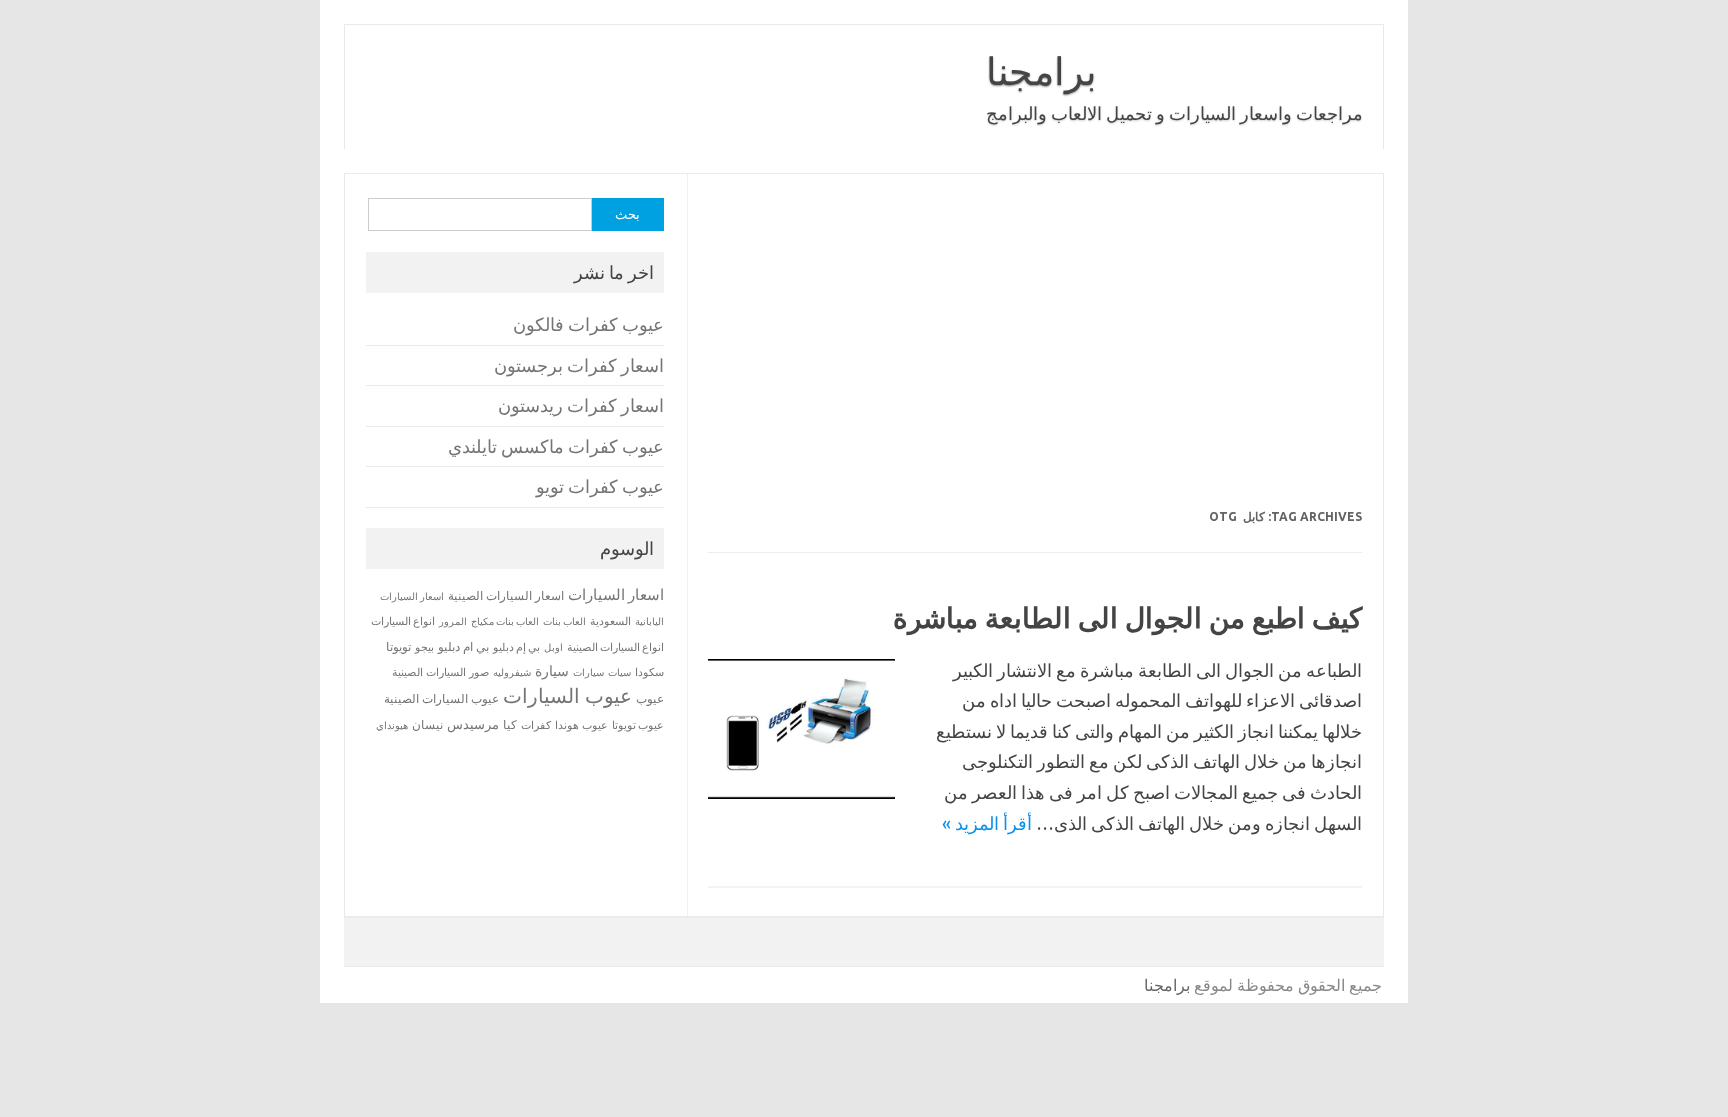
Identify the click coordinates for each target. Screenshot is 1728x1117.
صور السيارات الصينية (440, 672)
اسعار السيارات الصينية (506, 595)
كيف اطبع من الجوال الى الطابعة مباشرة (1127, 617)
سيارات (588, 672)
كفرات (536, 725)
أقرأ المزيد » (987, 823)
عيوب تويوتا (638, 725)
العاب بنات (564, 621)
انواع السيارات (403, 621)
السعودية (610, 621)
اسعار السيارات (616, 594)
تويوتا (398, 646)
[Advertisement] (822, 354)
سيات (619, 672)
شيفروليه (512, 672)
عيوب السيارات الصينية (441, 698)
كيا (510, 724)
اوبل (553, 647)
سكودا (649, 672)
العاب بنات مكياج (505, 621)
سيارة (552, 671)
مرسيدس (473, 724)
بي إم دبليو (516, 647)
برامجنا (1041, 71)
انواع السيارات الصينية (615, 647)
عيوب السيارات (567, 695)
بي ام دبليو (463, 646)
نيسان (427, 724)
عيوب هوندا (581, 725)
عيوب (650, 698)
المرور (453, 621)
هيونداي (392, 725)
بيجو (424, 647)
